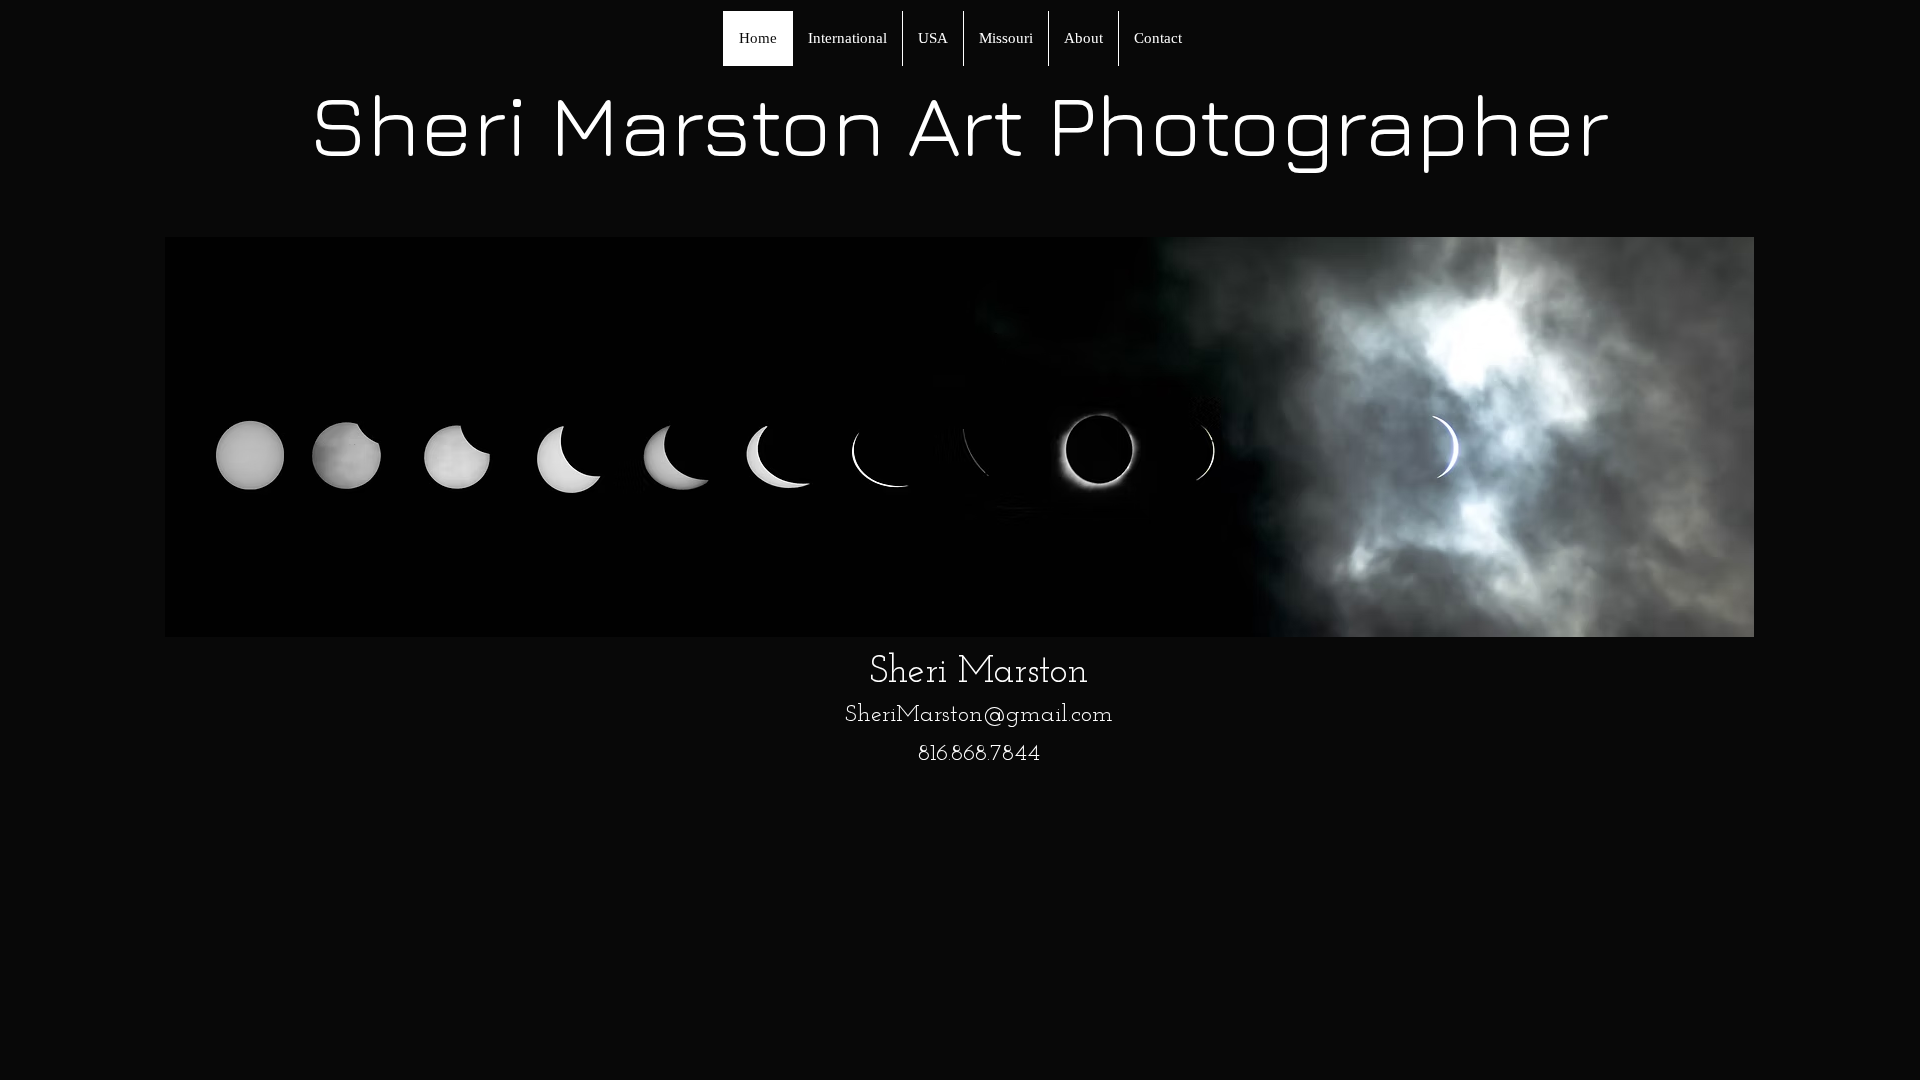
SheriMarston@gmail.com (979, 715)
